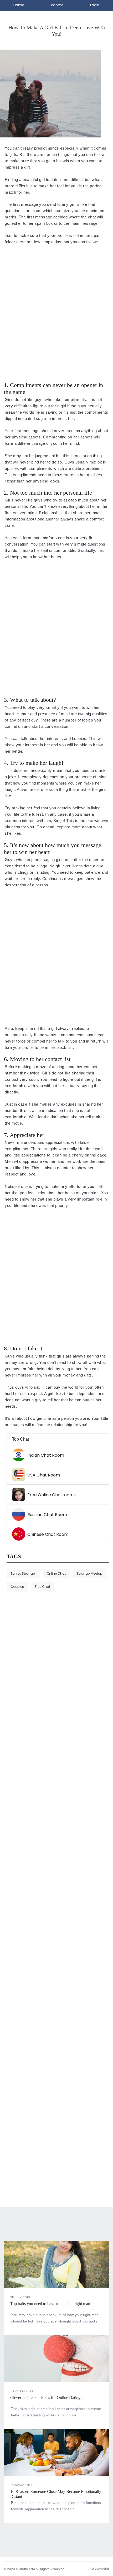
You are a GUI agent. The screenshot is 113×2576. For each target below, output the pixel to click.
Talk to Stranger (23, 1573)
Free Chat (43, 1587)
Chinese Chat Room (48, 1534)
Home (19, 5)
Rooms (57, 5)
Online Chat (56, 1573)
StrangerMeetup (89, 1573)
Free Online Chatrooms (52, 1495)
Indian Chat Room (46, 1455)
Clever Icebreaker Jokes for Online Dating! (46, 2398)
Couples (17, 1587)
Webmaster (100, 2569)
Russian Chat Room (47, 1515)
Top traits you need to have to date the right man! (51, 2304)
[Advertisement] (56, 316)
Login (95, 5)
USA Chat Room (44, 1475)
